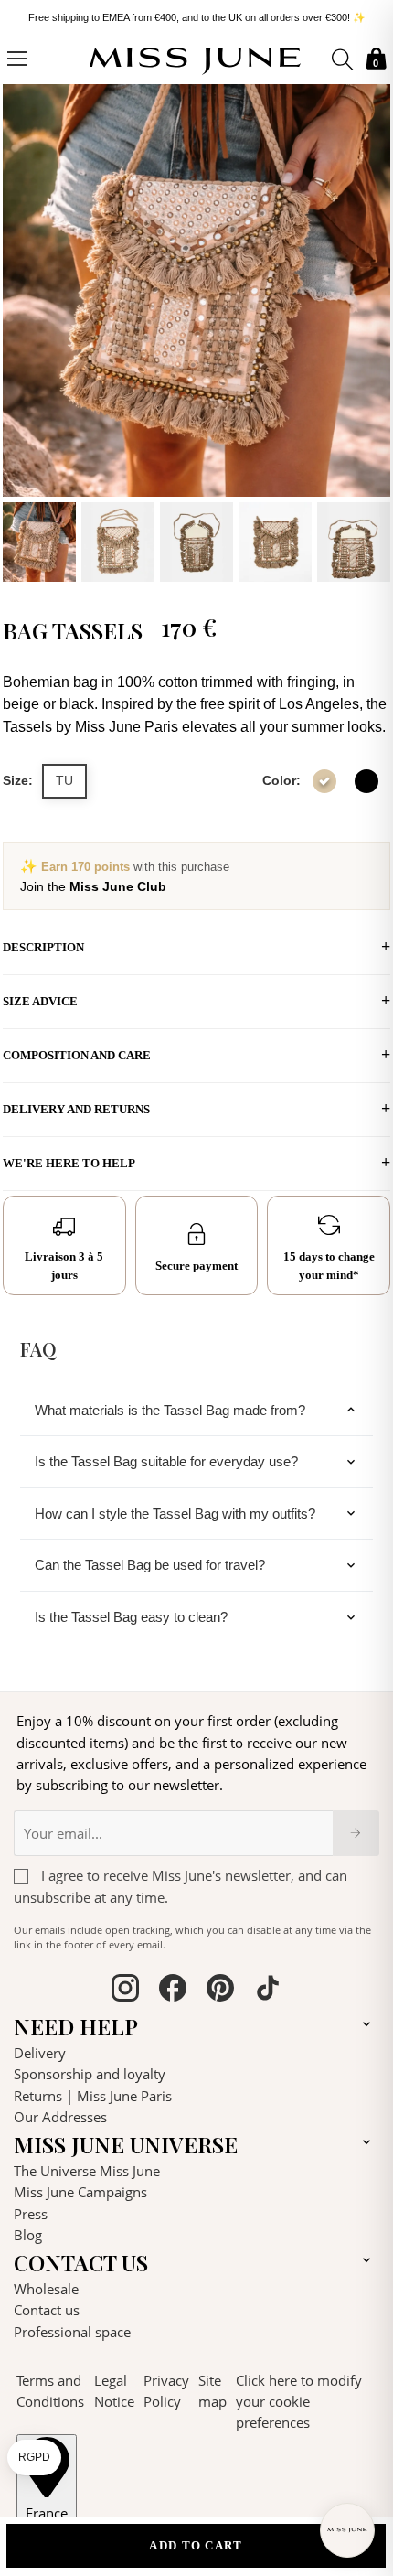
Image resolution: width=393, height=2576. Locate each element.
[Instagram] (125, 1991)
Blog (28, 2235)
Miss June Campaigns (80, 2192)
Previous (21, 330)
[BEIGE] (324, 781)
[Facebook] (173, 1991)
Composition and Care (77, 1055)
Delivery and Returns (76, 1109)
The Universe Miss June (87, 2171)
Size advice (40, 1001)
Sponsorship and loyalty (90, 2074)
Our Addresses (60, 2117)
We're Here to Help (69, 1163)
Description (43, 947)
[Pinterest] (220, 1991)
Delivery (40, 2053)
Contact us (47, 2310)
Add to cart (196, 2545)
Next (372, 330)
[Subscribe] (356, 1833)
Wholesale (46, 2289)
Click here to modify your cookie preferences (299, 2402)
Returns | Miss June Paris (93, 2096)
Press (31, 2214)
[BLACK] (366, 781)
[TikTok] (268, 1991)
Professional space (72, 2332)
